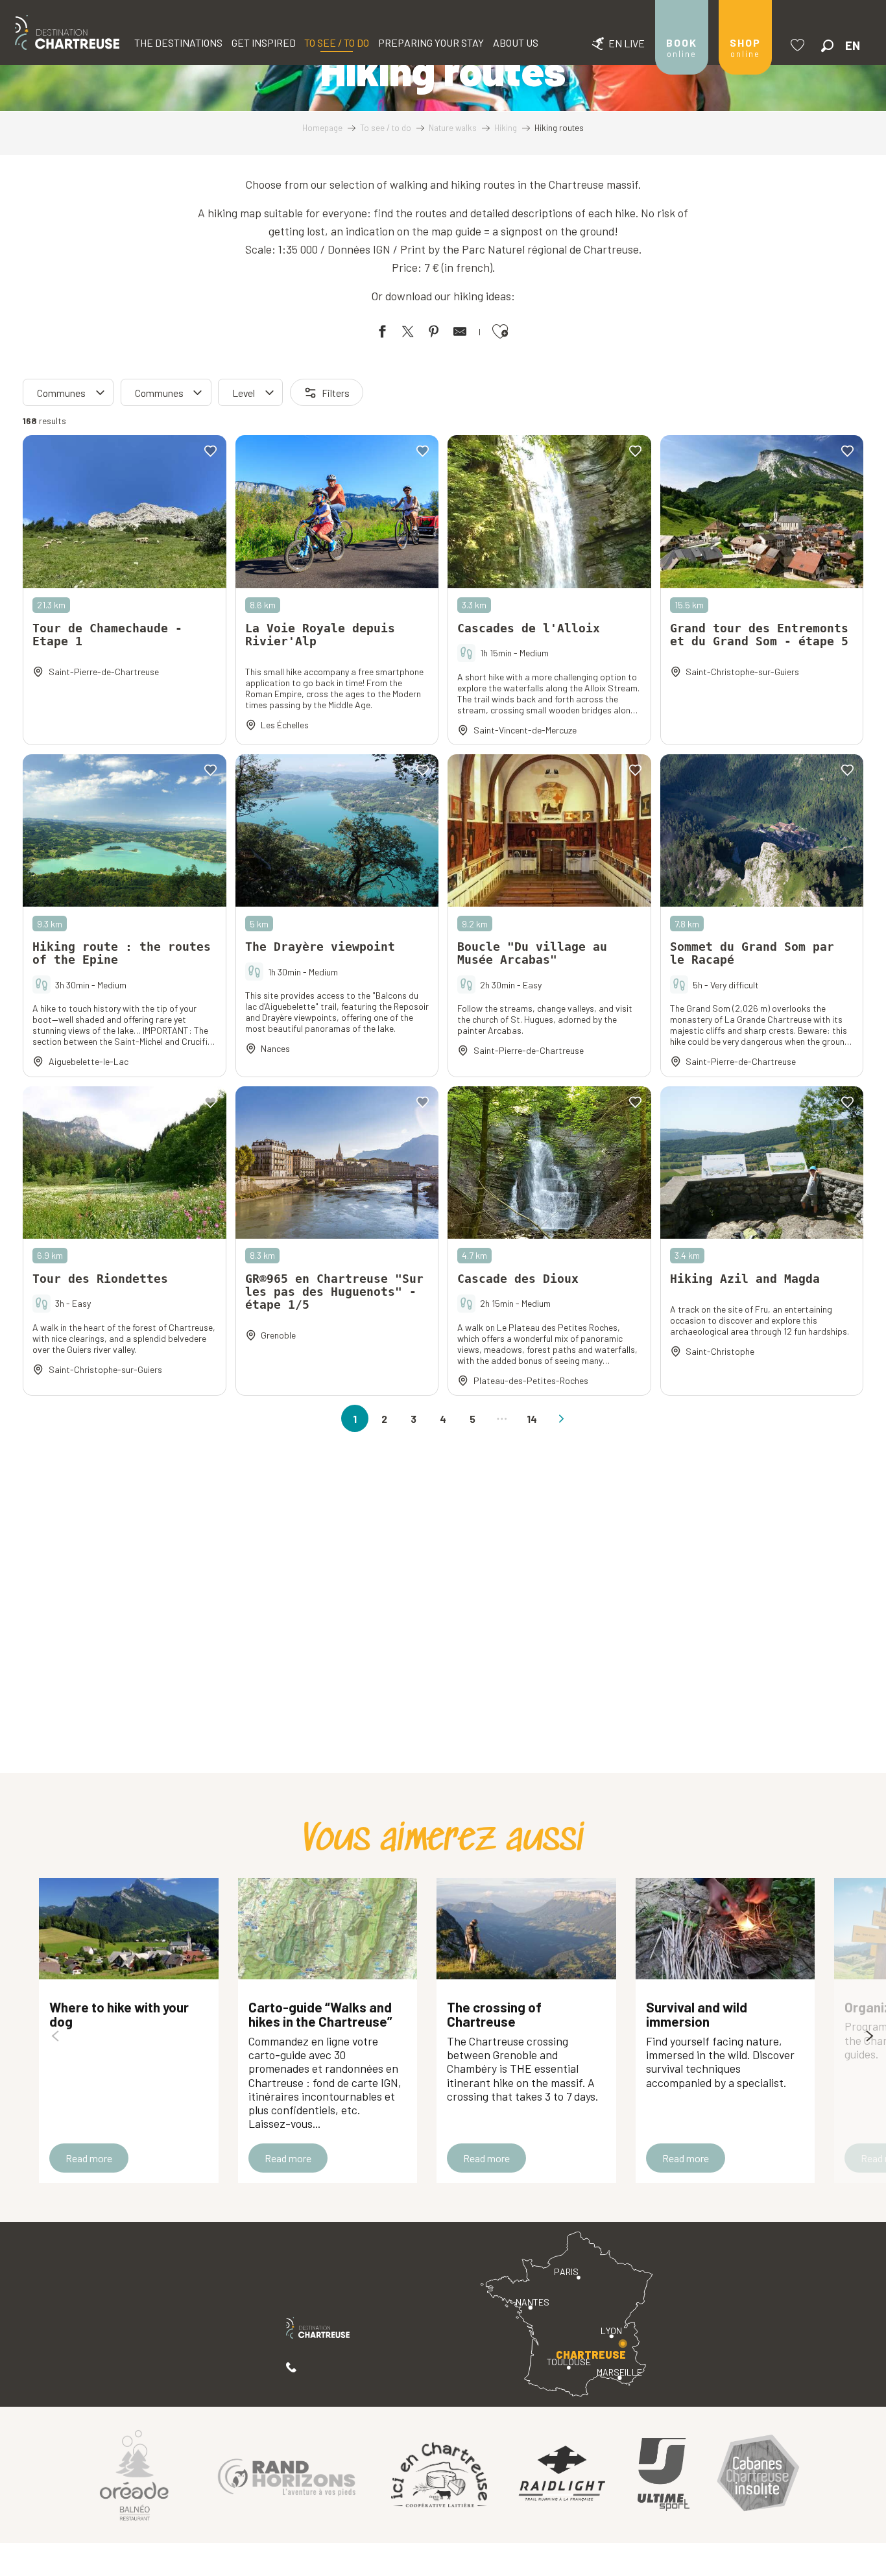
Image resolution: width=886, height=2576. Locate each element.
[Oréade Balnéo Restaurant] (134, 2475)
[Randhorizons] (287, 2475)
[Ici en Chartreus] (439, 2475)
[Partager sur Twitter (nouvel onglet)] (408, 334)
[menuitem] (67, 32)
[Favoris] (799, 45)
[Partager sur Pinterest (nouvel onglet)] (434, 334)
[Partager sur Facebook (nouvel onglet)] (382, 334)
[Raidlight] (562, 2475)
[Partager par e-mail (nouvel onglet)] (460, 334)
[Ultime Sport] (664, 2475)
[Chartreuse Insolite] (758, 2475)
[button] (827, 46)
